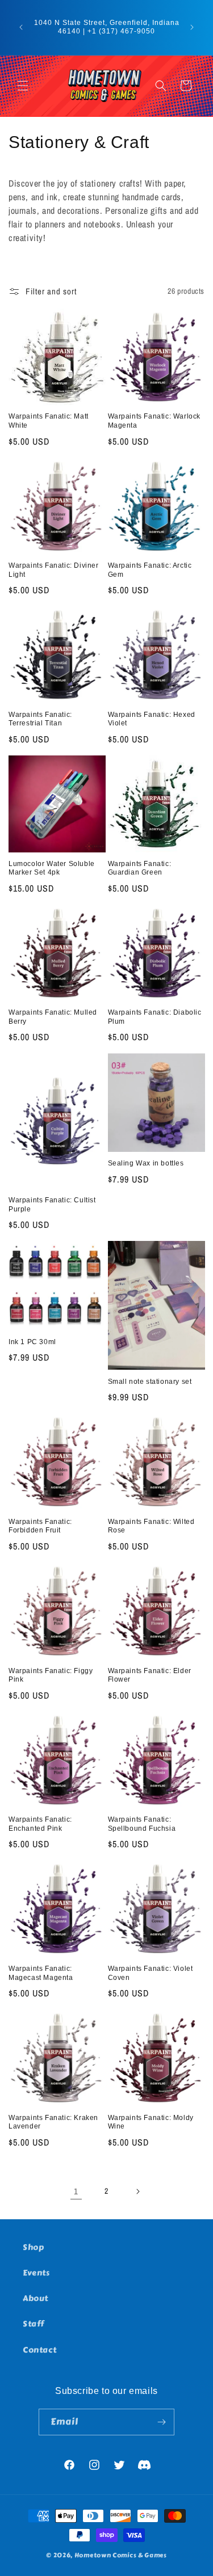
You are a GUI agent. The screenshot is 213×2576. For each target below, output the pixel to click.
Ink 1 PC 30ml (32, 1342)
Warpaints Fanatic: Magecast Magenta (41, 1973)
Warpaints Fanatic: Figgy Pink (51, 1675)
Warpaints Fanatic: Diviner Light (54, 570)
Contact (39, 2350)
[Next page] (137, 2191)
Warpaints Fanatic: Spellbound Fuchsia (142, 1824)
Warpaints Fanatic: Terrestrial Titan (40, 719)
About (35, 2298)
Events (36, 2273)
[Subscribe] (161, 2422)
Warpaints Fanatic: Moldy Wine (151, 2122)
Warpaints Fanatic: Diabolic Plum (155, 1017)
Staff (34, 2324)
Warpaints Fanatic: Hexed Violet (152, 719)
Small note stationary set (150, 1382)
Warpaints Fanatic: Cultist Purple (52, 1205)
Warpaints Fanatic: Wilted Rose (151, 1526)
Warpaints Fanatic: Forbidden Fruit (40, 1526)
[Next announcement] (192, 27)
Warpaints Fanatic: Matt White (49, 421)
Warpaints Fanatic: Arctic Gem (150, 570)
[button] (23, 86)
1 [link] (76, 2191)
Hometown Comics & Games (121, 2555)
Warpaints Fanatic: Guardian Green (140, 868)
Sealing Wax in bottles (146, 1163)
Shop (33, 2247)
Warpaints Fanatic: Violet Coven (151, 1973)
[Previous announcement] (21, 27)
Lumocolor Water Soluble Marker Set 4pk (52, 868)
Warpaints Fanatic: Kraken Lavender (53, 2122)
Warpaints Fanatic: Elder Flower (150, 1675)
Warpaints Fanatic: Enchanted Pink (40, 1824)
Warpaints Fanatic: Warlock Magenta (154, 421)
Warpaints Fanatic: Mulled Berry (53, 1017)
